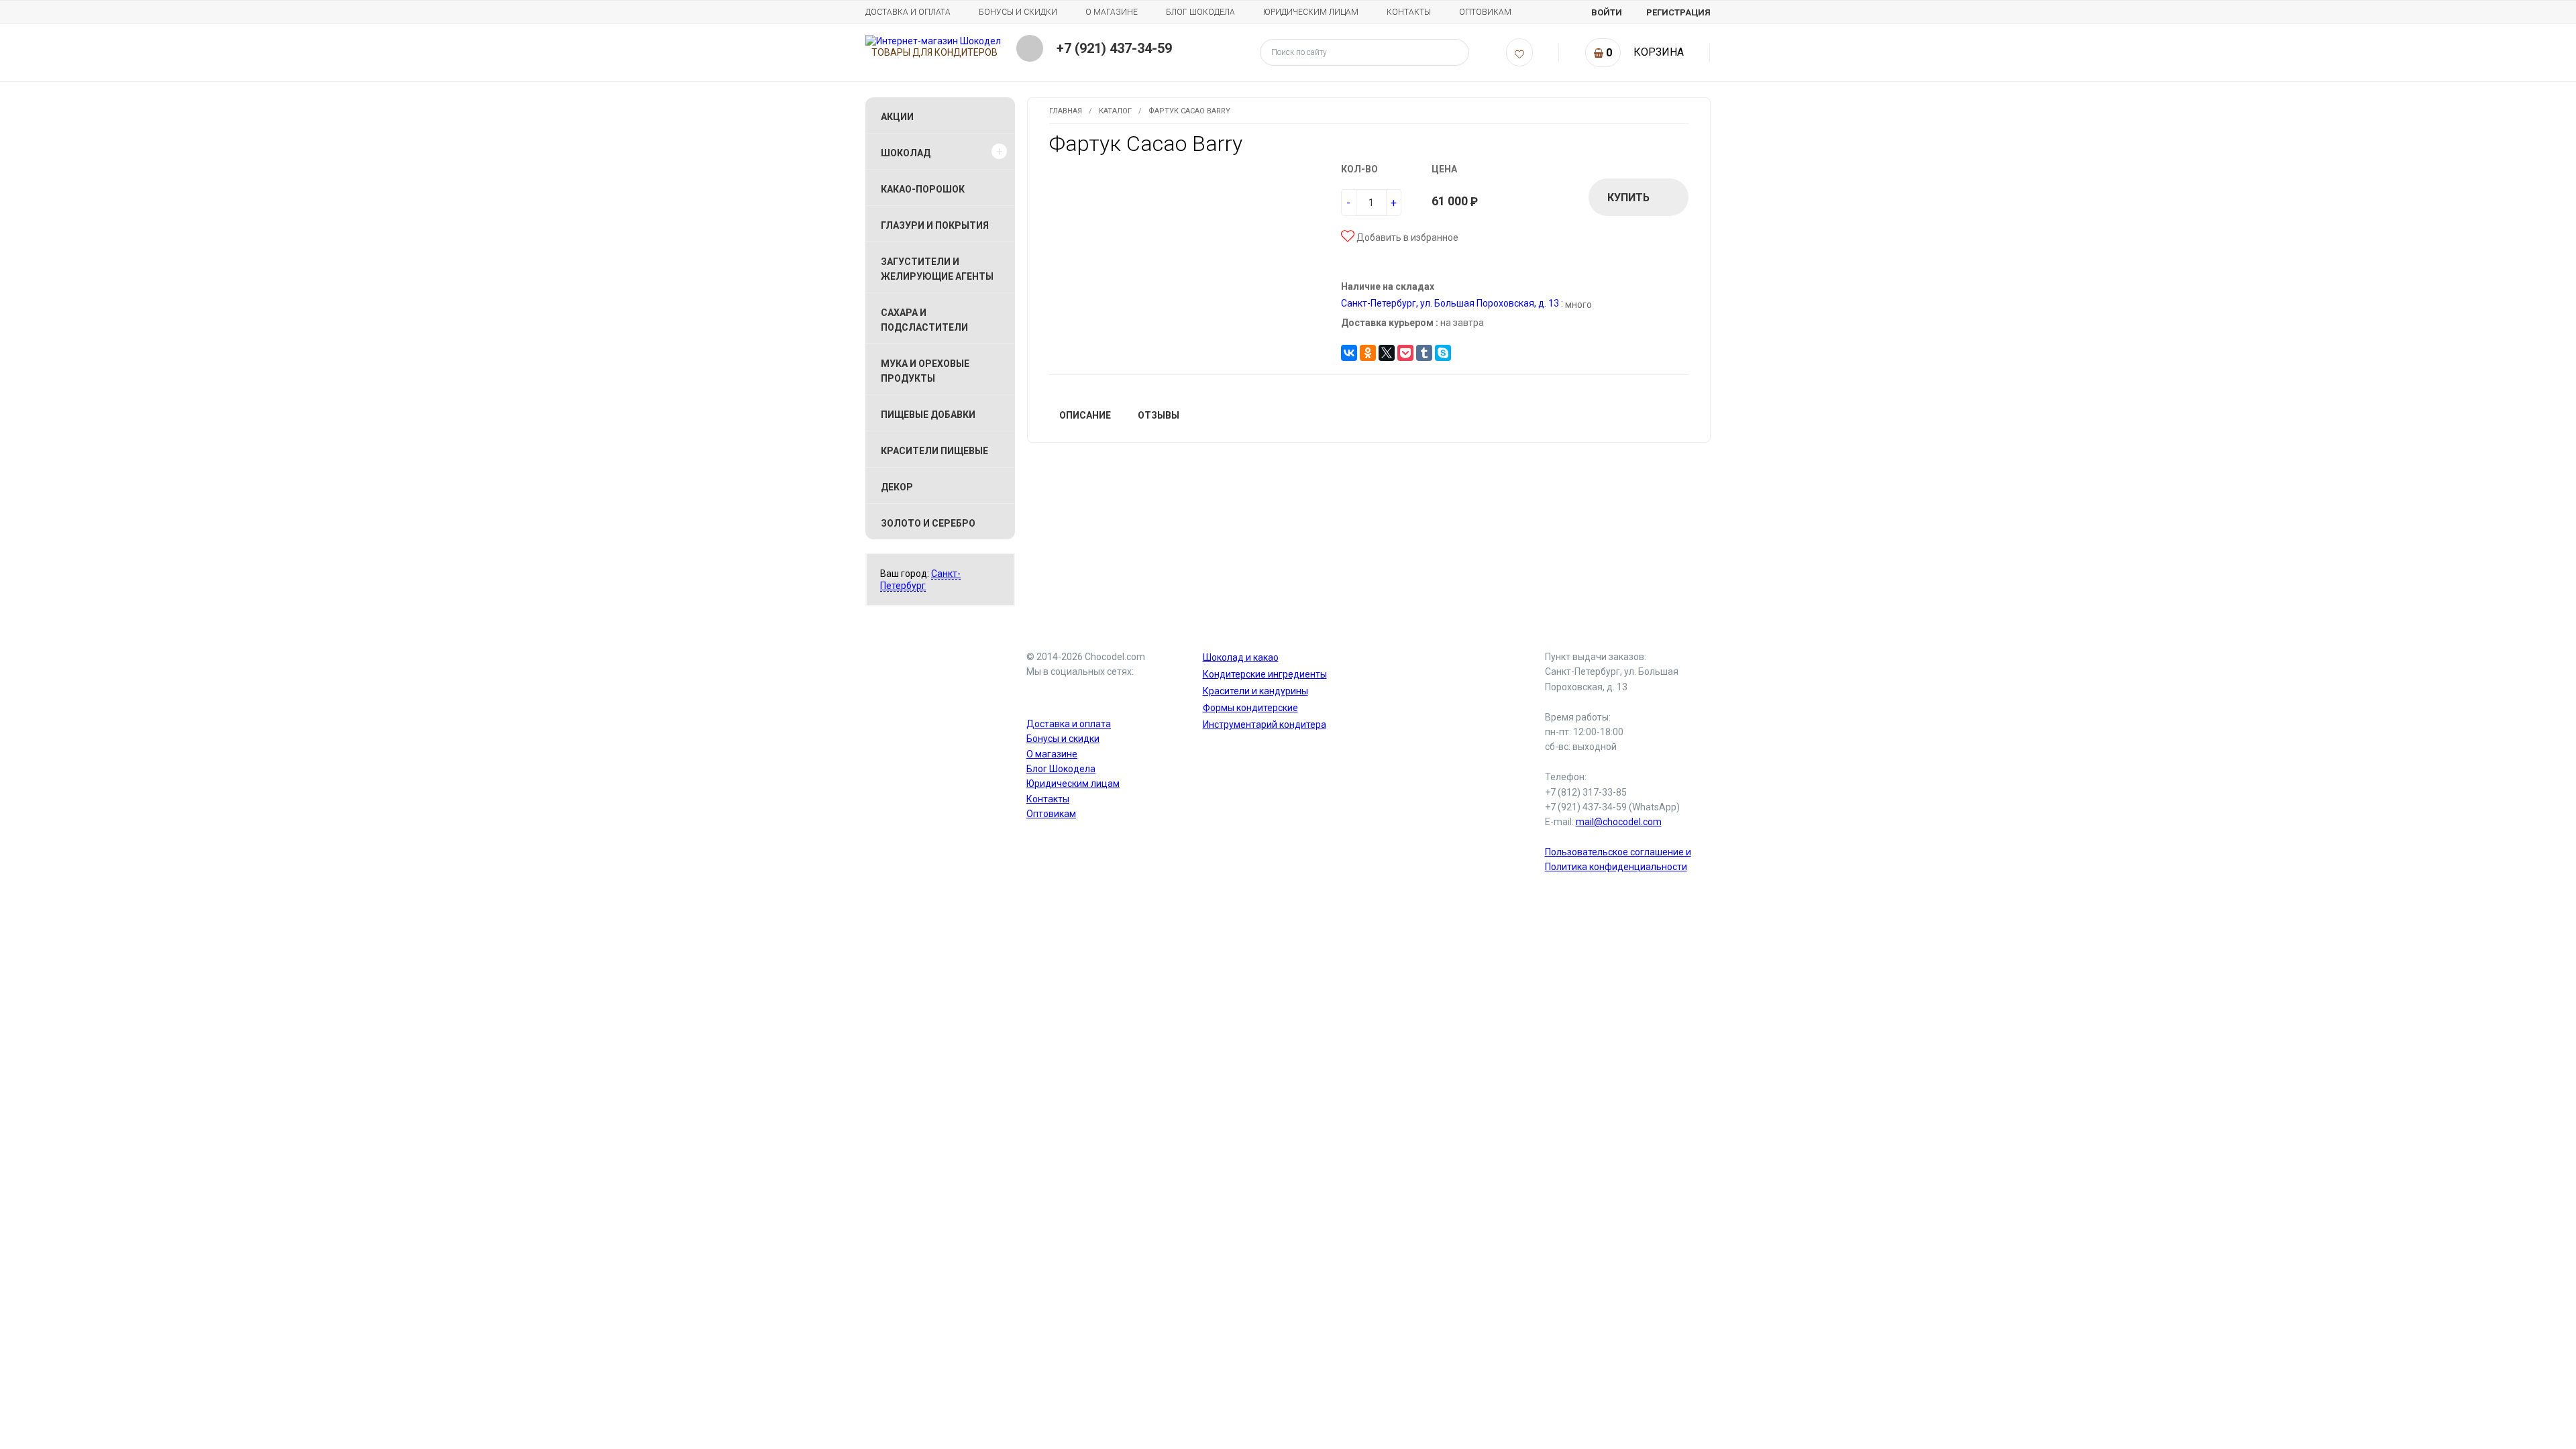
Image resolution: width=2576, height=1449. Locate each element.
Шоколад (906, 153)
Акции (897, 117)
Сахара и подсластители (924, 320)
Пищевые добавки (928, 415)
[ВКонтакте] (1349, 353)
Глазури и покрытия (935, 225)
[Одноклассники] (1368, 353)
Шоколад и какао (1241, 657)
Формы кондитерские (1250, 708)
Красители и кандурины (1255, 691)
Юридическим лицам (1311, 12)
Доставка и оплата (908, 12)
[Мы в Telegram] (1072, 696)
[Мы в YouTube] (1040, 696)
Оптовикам (1485, 12)
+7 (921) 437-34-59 (1114, 48)
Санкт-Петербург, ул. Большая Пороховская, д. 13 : (1452, 303)
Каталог (1115, 111)
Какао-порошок (923, 189)
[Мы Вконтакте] (1104, 696)
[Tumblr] (1424, 353)
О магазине (1112, 12)
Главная (1066, 111)
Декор (897, 487)
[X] (1387, 353)
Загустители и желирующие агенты (937, 269)
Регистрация (1678, 12)
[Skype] (1443, 353)
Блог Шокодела (1200, 12)
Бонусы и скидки (1018, 12)
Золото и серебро (928, 523)
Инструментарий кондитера (1265, 724)
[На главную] (933, 41)
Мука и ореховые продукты (925, 371)
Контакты (1409, 12)
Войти (1607, 12)
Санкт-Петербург (920, 580)
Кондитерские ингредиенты (1265, 674)
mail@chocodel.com (1619, 822)
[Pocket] (1405, 353)
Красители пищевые (934, 451)
